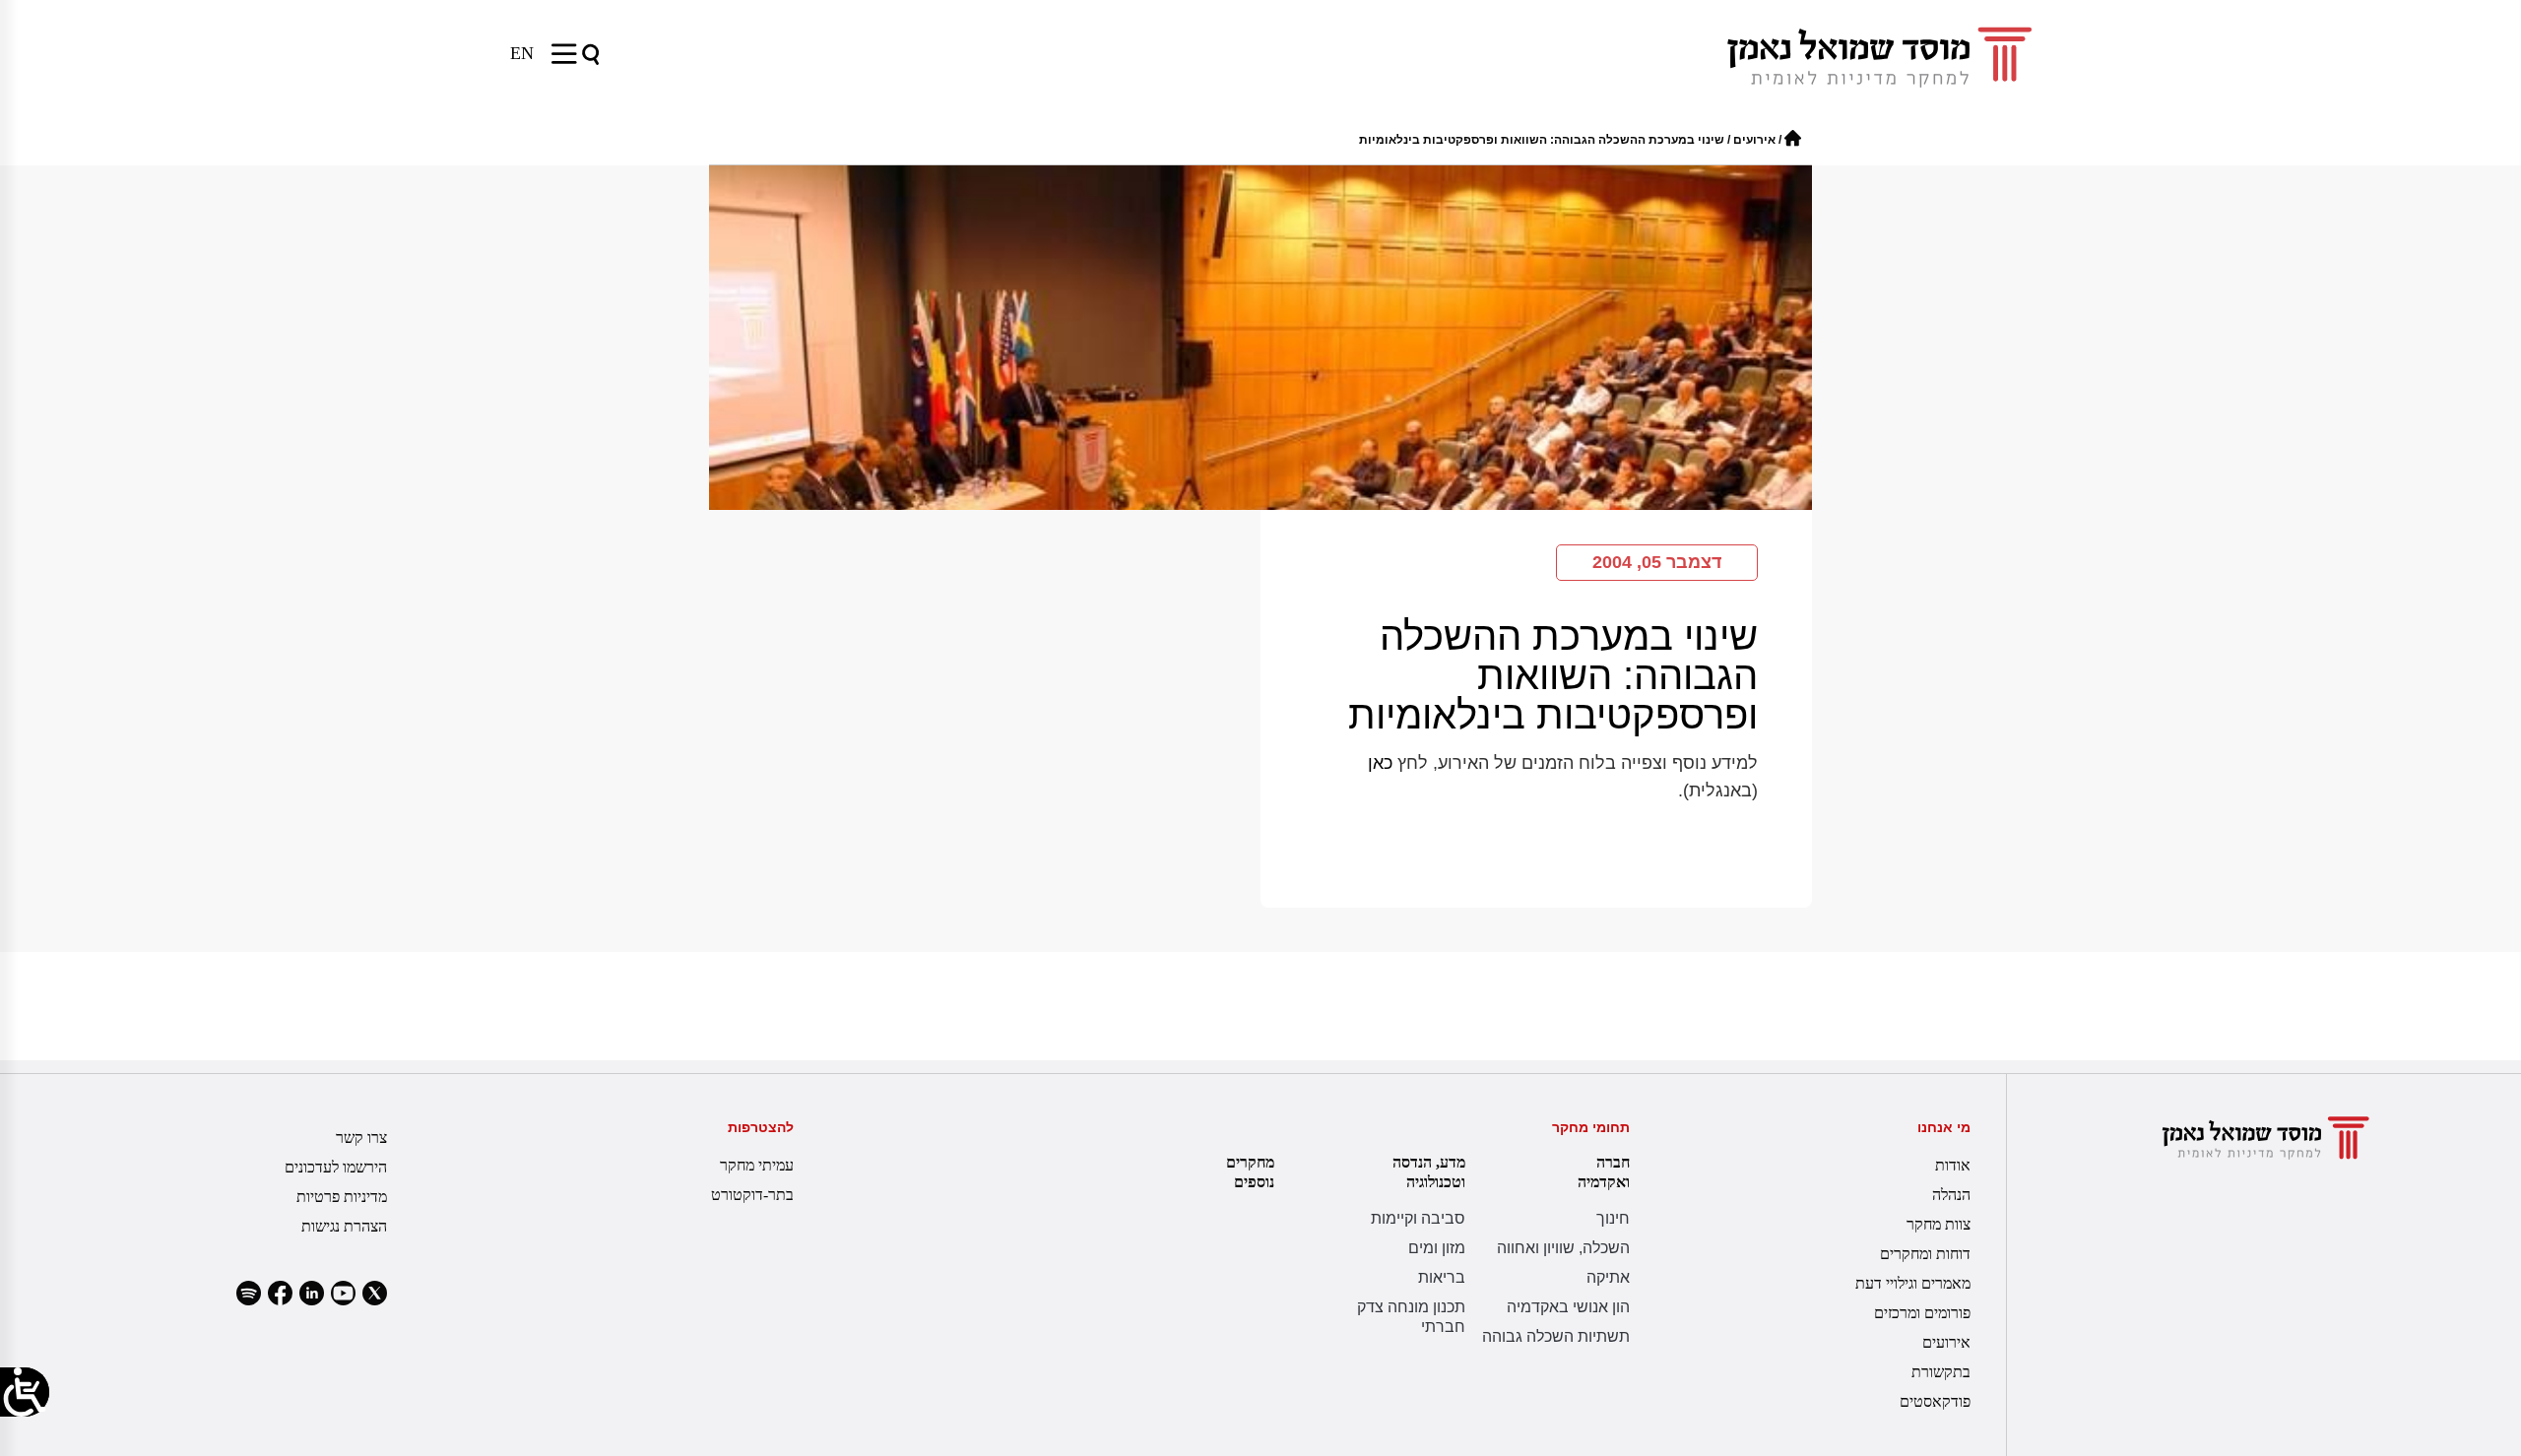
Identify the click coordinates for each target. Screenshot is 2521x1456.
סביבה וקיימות (1418, 1218)
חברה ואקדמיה (1604, 1172)
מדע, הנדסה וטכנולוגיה (1429, 1172)
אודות (1953, 1165)
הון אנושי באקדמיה (1568, 1307)
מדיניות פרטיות (342, 1197)
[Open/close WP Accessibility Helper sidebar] (25, 1392)
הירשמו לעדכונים (336, 1167)
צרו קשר (361, 1138)
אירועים (1754, 140)
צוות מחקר (1939, 1224)
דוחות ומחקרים (1925, 1254)
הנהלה (1951, 1195)
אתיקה (1608, 1277)
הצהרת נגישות (344, 1226)
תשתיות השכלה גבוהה (1556, 1336)
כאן (1380, 763)
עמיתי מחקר (757, 1165)
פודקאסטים (1935, 1401)
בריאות (1442, 1277)
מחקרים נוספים (1250, 1172)
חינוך (1613, 1218)
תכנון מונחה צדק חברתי (1411, 1317)
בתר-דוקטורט (752, 1195)
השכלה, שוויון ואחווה (1563, 1248)
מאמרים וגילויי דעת (1913, 1283)
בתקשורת (1941, 1372)
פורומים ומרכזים (1922, 1313)
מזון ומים (1437, 1248)
